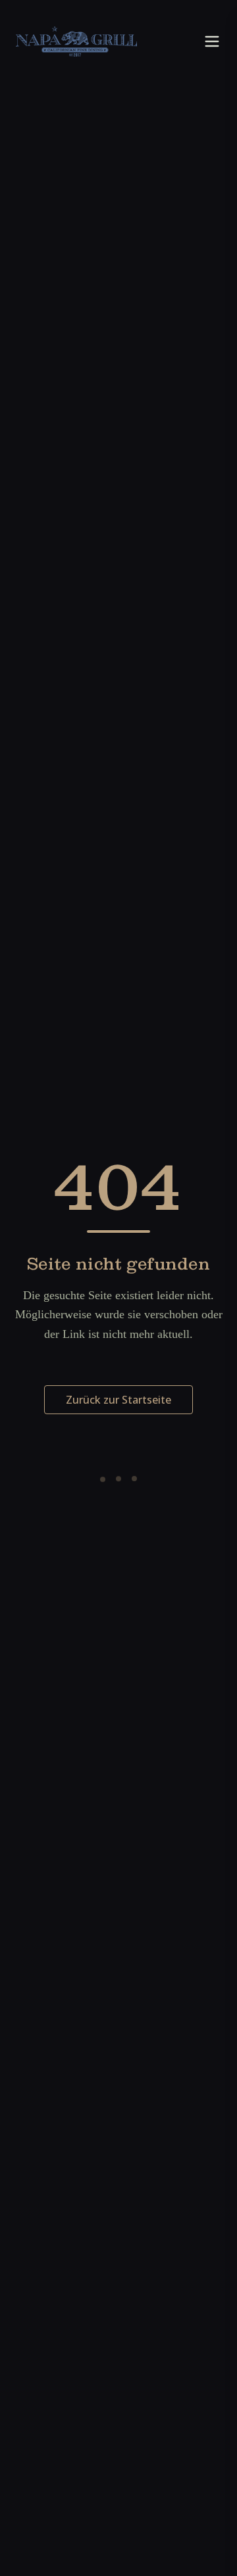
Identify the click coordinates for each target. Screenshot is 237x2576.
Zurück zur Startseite (118, 1400)
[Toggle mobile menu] (212, 41)
